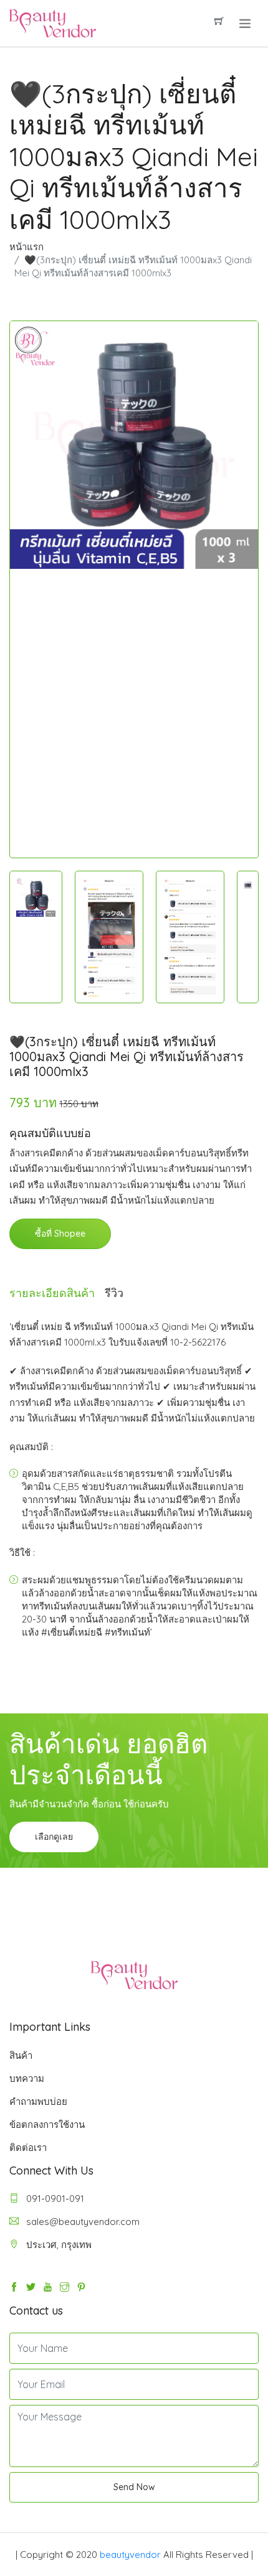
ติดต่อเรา (28, 2147)
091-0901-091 (54, 2199)
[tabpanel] (134, 445)
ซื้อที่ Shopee (60, 1234)
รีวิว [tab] (114, 1293)
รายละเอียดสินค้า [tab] (52, 1293)
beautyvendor (130, 2555)
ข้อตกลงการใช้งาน (47, 2124)
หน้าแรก (26, 247)
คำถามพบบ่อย (38, 2101)
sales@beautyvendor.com (82, 2222)
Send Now (134, 2487)
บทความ (27, 2078)
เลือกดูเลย (54, 1837)
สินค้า (21, 2055)
